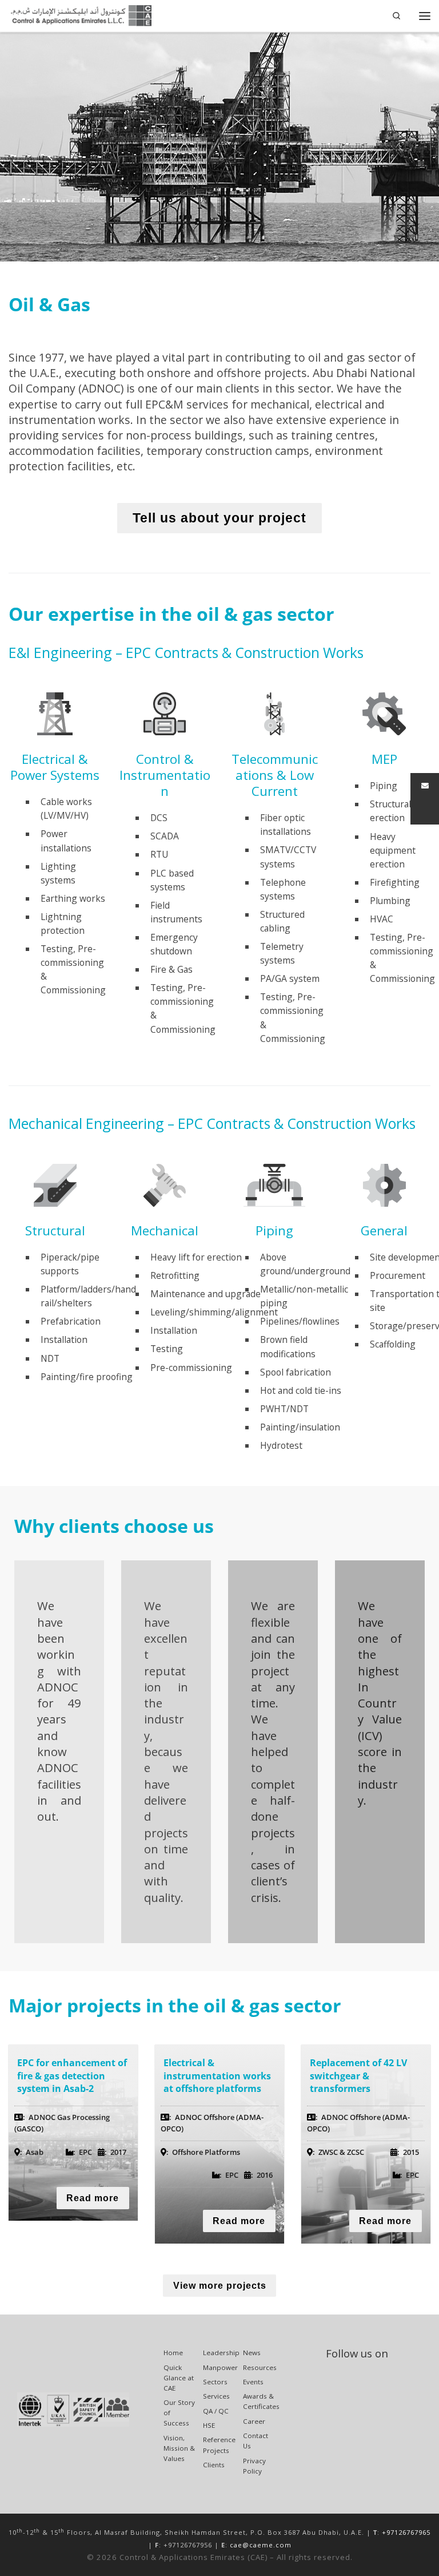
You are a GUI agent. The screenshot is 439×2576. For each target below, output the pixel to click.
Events (253, 2382)
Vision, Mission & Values (179, 2448)
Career (254, 2421)
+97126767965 (406, 2532)
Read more (93, 2198)
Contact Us (256, 2441)
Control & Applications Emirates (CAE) (193, 2557)
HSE (209, 2425)
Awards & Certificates (261, 2401)
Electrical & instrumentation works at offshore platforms (217, 2076)
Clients (214, 2465)
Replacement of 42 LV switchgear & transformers (358, 2076)
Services (216, 2396)
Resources (260, 2367)
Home (173, 2353)
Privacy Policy (254, 2466)
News (252, 2353)
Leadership (221, 2353)
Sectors (215, 2382)
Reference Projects (219, 2445)
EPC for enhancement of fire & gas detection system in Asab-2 (72, 2076)
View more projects (220, 2286)
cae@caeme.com (261, 2545)
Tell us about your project (219, 518)
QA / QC (216, 2411)
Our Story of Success (179, 2413)
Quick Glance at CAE (179, 2378)
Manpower (220, 2367)
